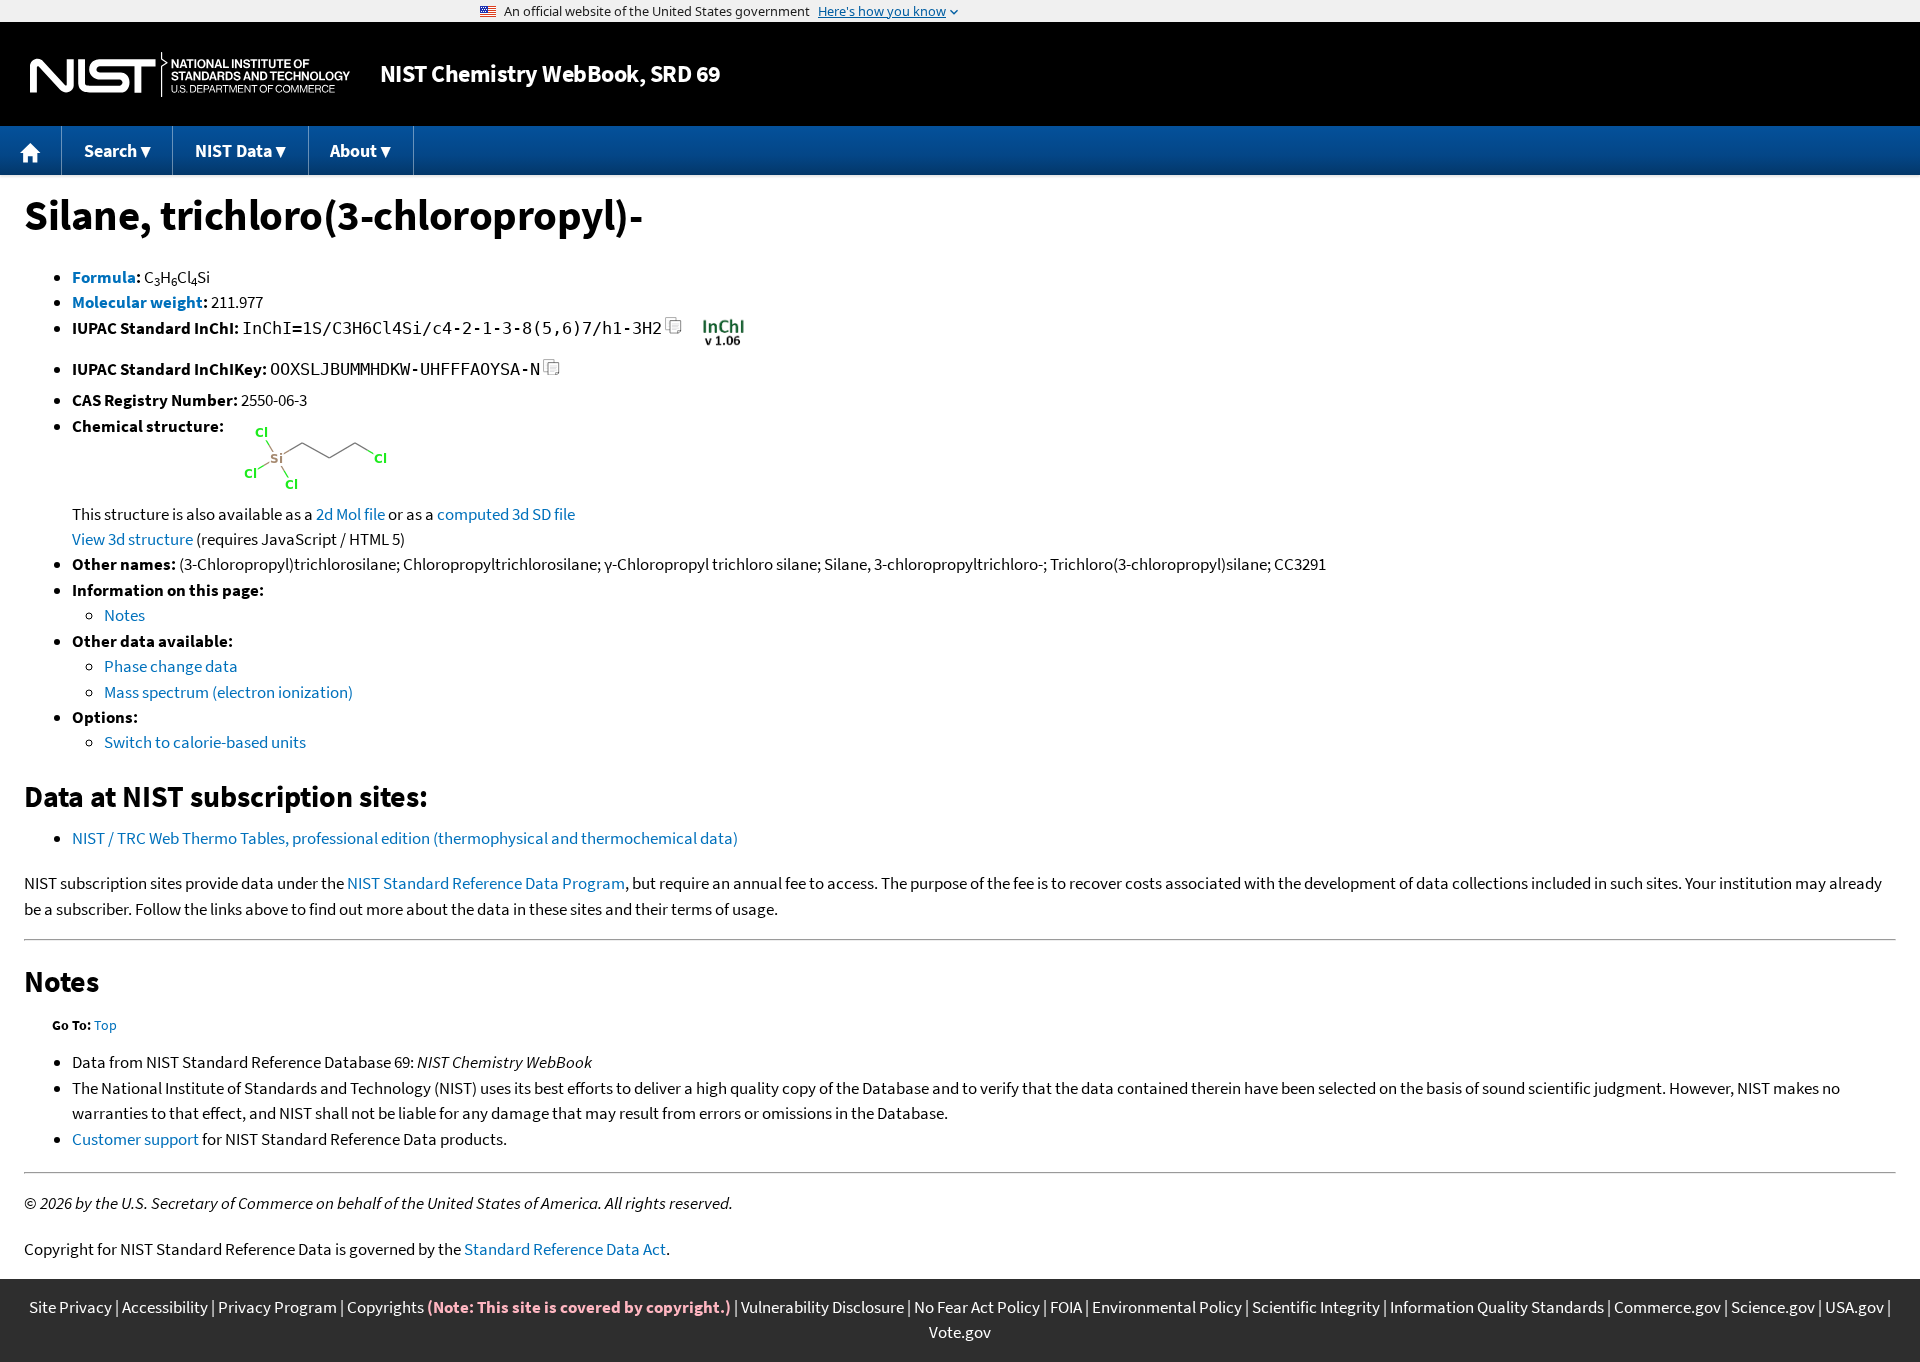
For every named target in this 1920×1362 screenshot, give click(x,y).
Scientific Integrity (1316, 1307)
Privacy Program (277, 1307)
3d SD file (543, 514)
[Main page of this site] (31, 150)
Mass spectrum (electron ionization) (228, 692)
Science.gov (1773, 1307)
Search (110, 150)
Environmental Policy (1167, 1307)
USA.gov (1854, 1307)
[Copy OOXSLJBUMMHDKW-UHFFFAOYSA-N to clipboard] (551, 372)
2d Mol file (350, 514)
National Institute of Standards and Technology (190, 74)
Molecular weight (137, 302)
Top (105, 1025)
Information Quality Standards (1497, 1307)
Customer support (135, 1139)
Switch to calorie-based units (205, 742)
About (353, 150)
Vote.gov (960, 1332)
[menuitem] (31, 150)
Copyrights (385, 1307)
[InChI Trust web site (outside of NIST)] (723, 344)
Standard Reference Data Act (565, 1249)
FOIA (1066, 1307)
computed (473, 514)
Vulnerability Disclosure (822, 1307)
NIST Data (233, 150)
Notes (124, 615)
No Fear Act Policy (977, 1307)
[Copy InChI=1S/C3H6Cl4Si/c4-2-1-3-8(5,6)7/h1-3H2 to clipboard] (673, 331)
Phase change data (171, 666)
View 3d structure (132, 539)
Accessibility (165, 1307)
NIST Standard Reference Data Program (486, 883)
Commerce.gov (1667, 1307)
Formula (104, 277)
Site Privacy (70, 1307)
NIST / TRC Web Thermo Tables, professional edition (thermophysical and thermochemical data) (405, 838)
